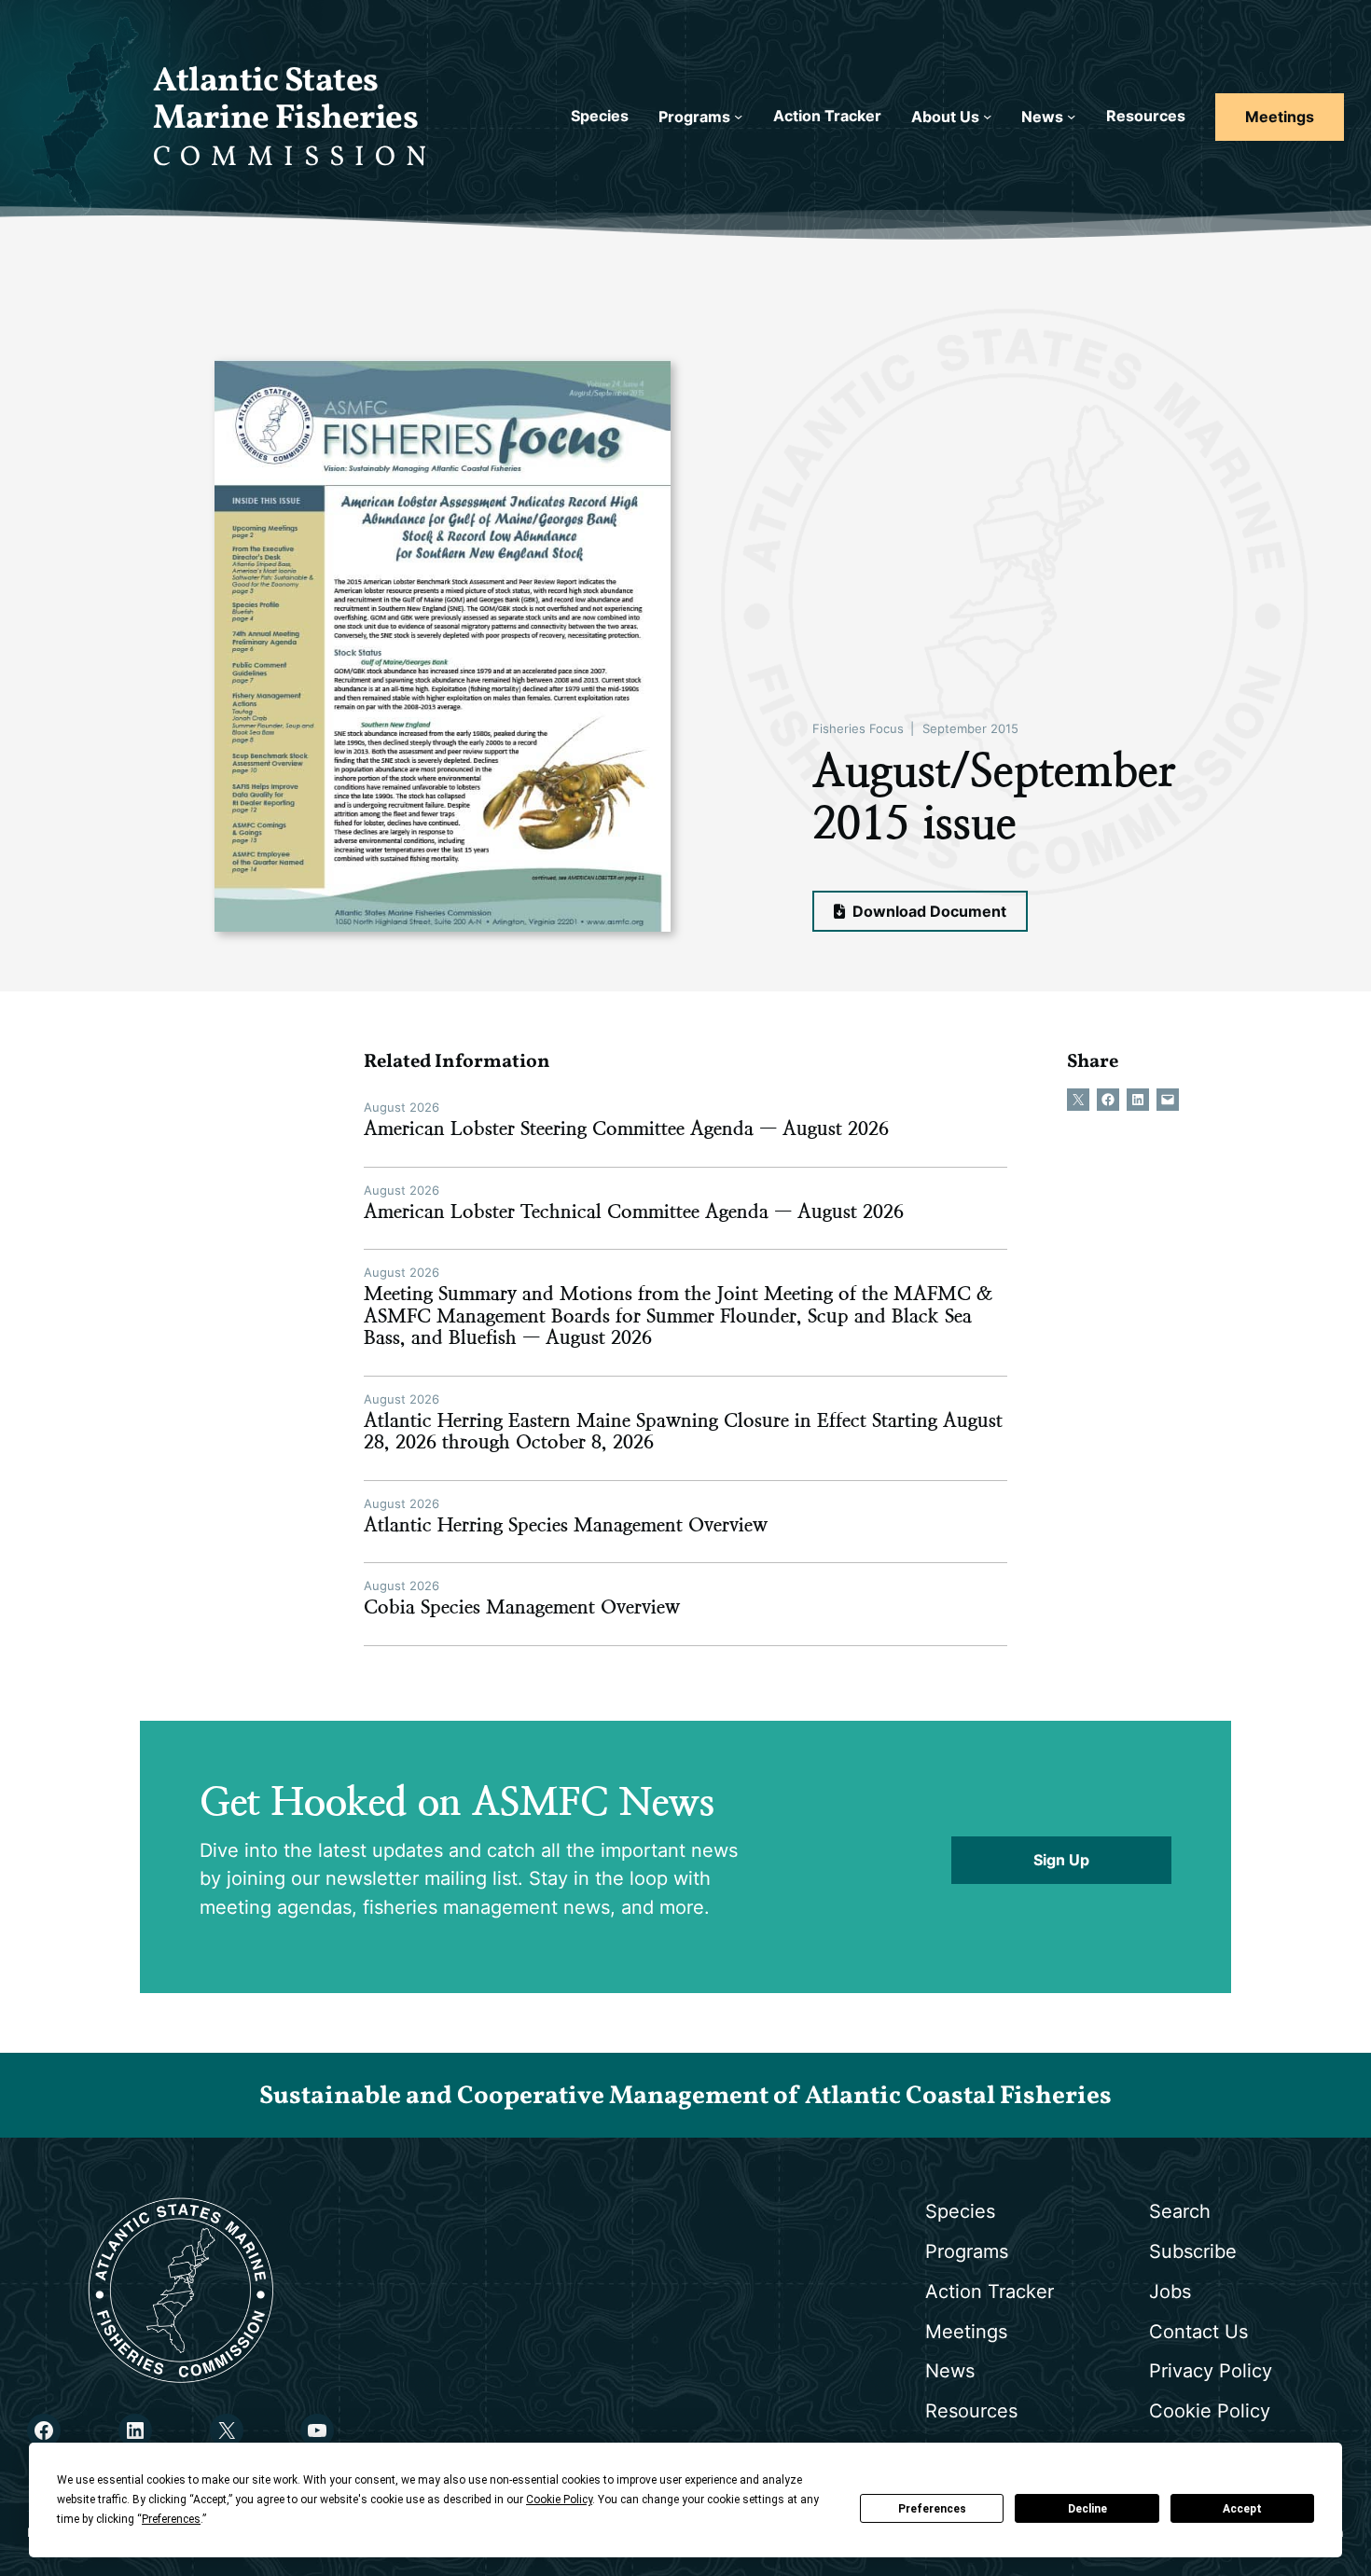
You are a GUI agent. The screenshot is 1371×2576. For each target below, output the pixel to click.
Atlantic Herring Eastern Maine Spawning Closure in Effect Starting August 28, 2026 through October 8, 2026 (683, 1432)
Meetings (1280, 117)
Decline (1087, 2509)
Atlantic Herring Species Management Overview (566, 1525)
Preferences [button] (171, 2519)
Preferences (932, 2509)
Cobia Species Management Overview (522, 1607)
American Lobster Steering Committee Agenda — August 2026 (626, 1129)
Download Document (928, 912)
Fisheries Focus (858, 728)
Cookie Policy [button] (559, 2500)
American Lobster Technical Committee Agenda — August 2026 (634, 1212)
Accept (1242, 2509)
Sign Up (1061, 1860)
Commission (295, 158)
